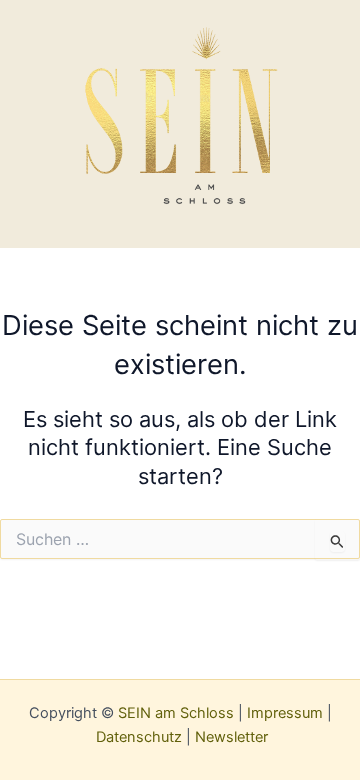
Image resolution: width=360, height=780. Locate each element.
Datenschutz (139, 737)
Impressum (285, 713)
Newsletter (231, 737)
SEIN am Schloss (176, 713)
